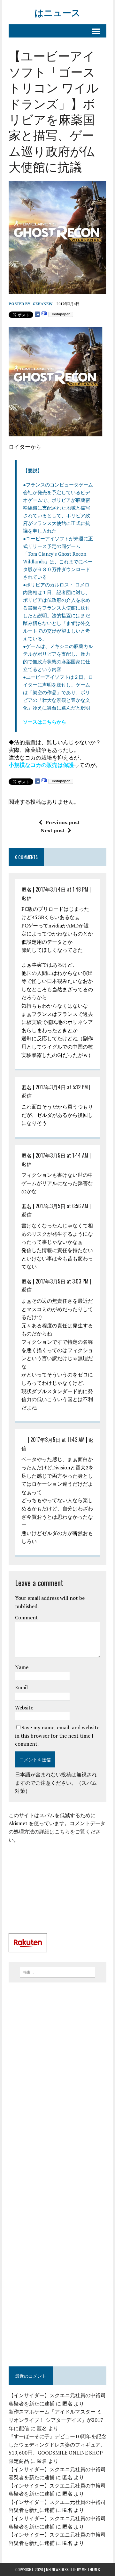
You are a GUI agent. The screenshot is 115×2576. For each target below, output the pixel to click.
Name (22, 1667)
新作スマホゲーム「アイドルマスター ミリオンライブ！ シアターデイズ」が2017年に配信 (56, 2420)
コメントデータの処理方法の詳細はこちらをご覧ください (57, 1831)
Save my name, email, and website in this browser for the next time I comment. (57, 1736)
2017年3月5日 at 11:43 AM (57, 1440)
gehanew (42, 304)
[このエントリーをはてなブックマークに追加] (44, 314)
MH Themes (91, 2569)
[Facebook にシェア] (37, 314)
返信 (27, 898)
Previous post (62, 822)
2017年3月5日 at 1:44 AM (62, 1155)
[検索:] (58, 1972)
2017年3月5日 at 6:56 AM (62, 1206)
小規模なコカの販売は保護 (41, 765)
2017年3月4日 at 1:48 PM (62, 889)
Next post (53, 830)
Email (21, 1687)
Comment (27, 1617)
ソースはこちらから (45, 722)
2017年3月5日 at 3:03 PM (62, 1281)
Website (24, 1708)
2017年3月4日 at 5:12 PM (62, 1087)
